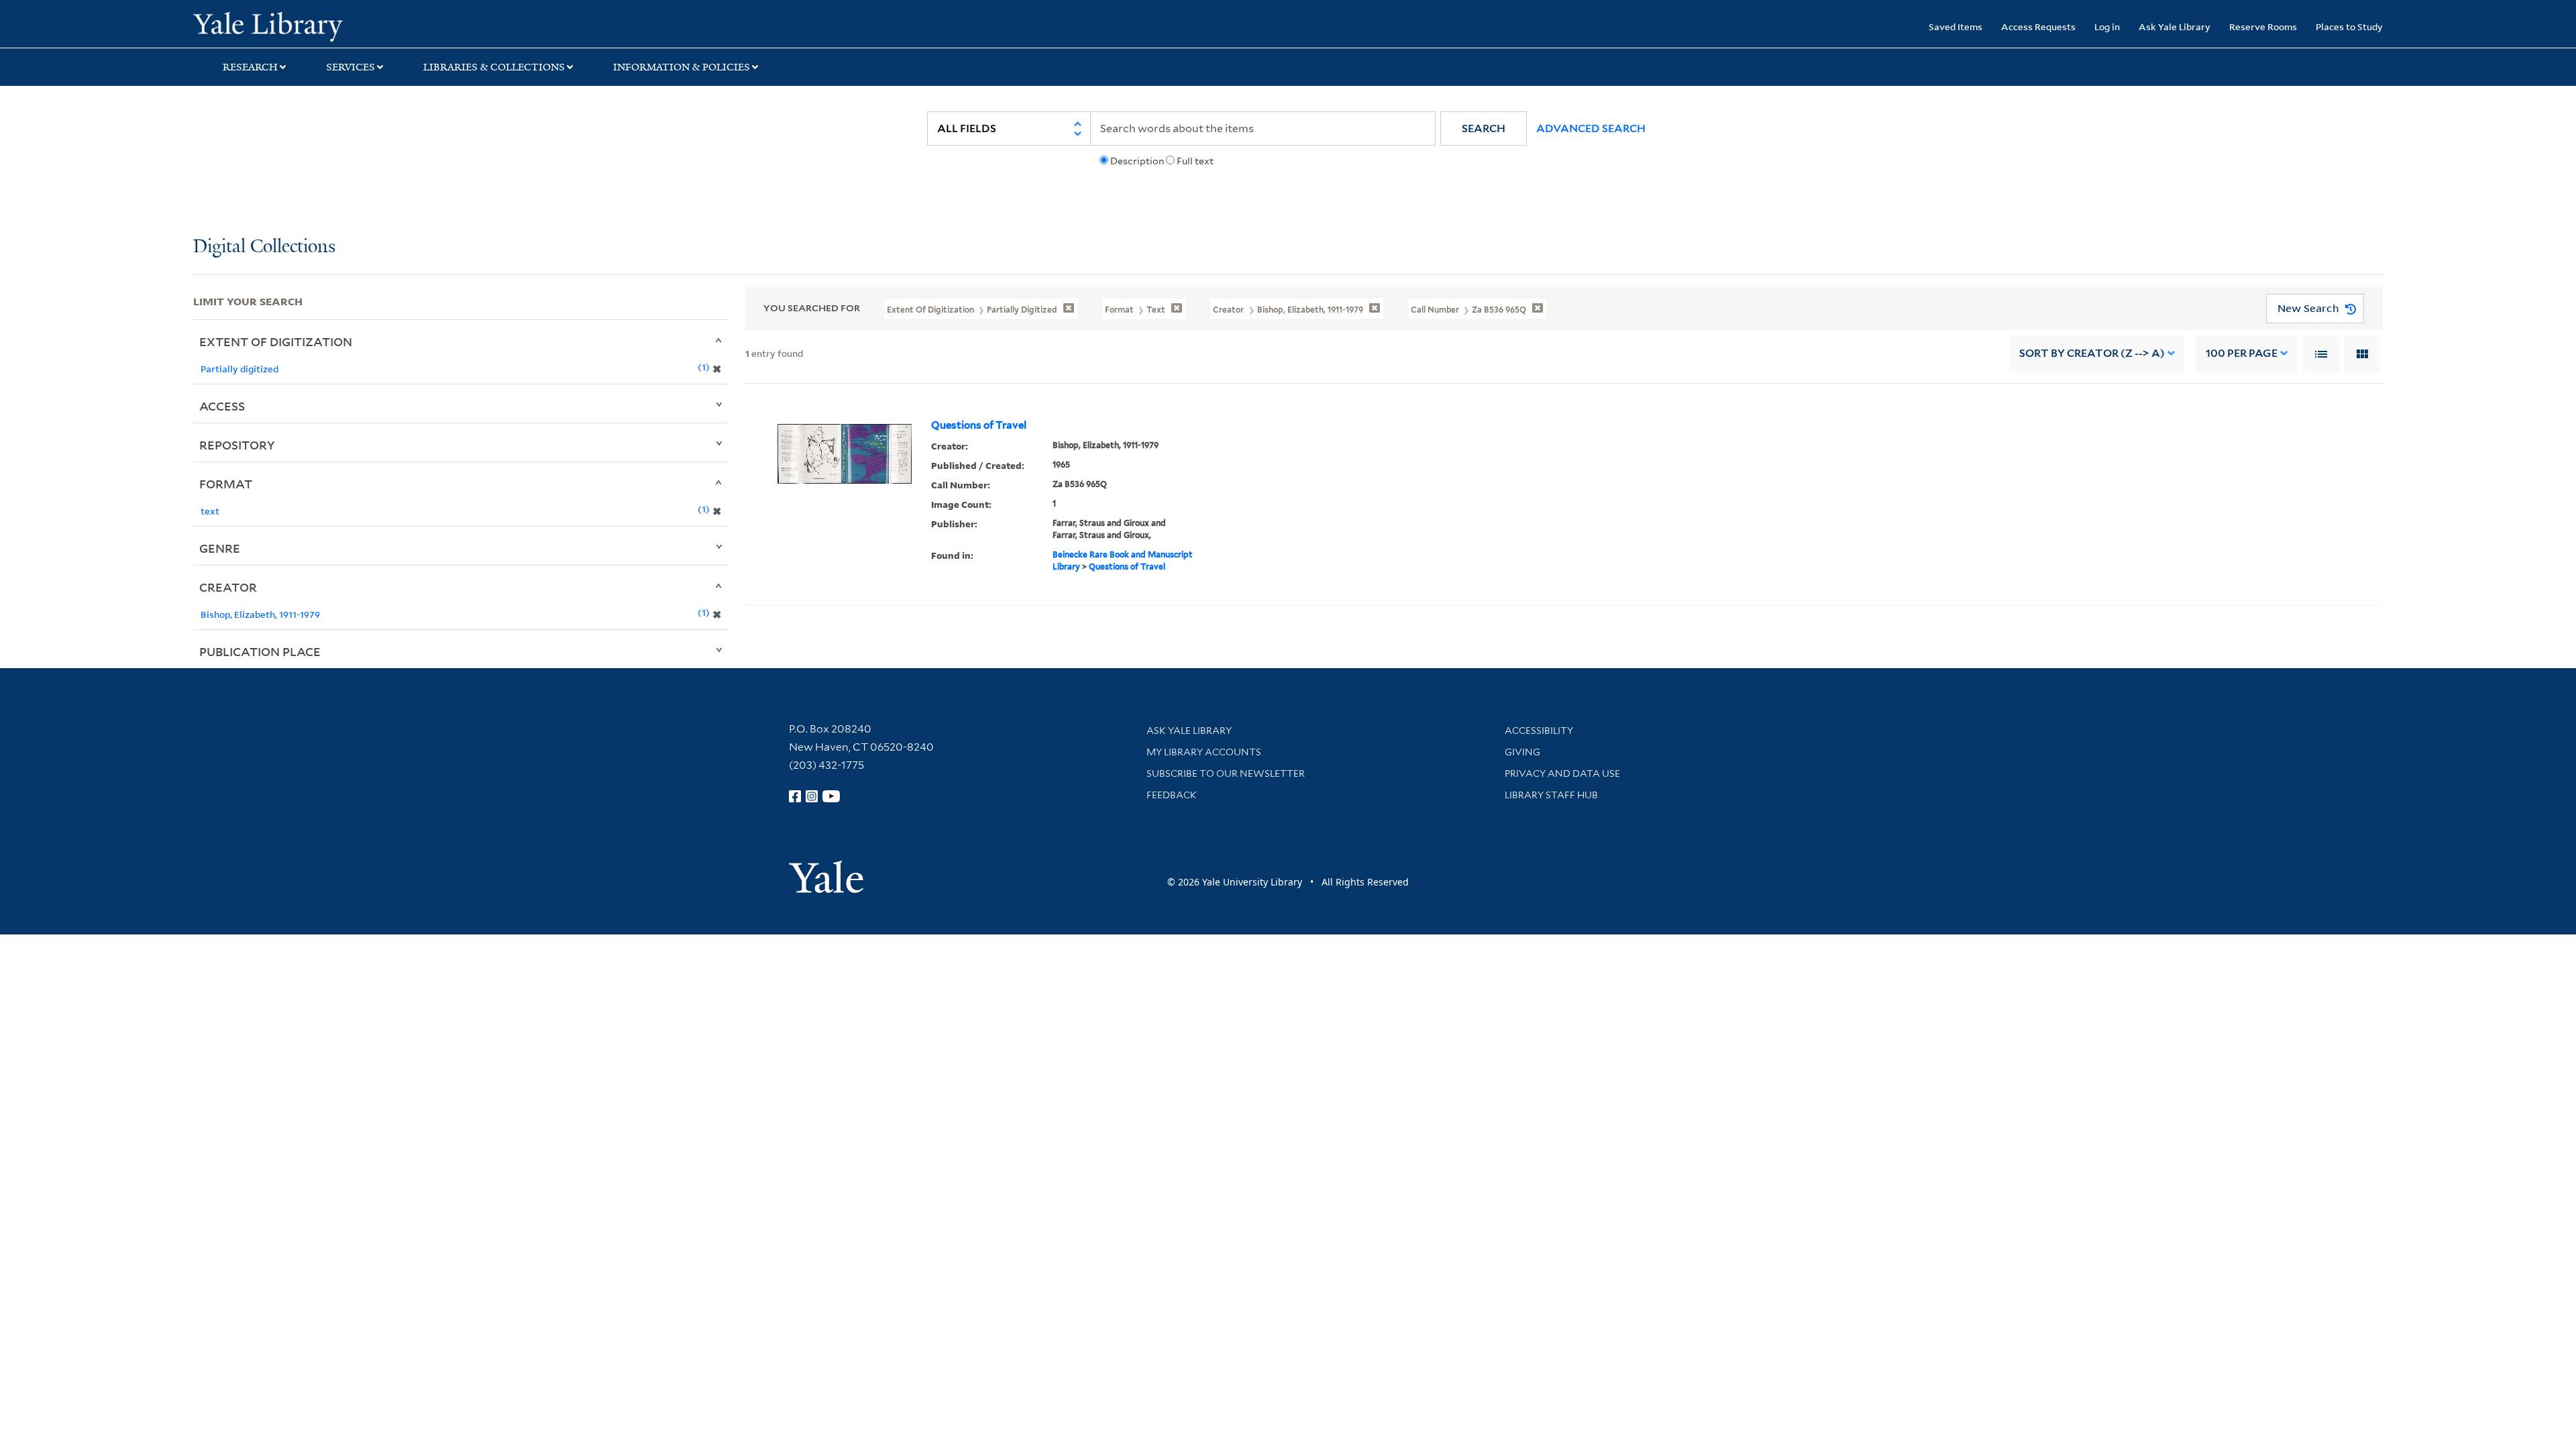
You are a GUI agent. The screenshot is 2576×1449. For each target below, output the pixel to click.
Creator (228, 587)
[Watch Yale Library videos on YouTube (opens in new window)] (831, 796)
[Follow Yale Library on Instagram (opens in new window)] (812, 796)
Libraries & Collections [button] (494, 67)
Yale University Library (358, 25)
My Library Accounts (1204, 752)
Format (226, 484)
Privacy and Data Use (1562, 773)
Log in (2107, 26)
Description (1137, 161)
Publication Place (260, 651)
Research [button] (250, 67)
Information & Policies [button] (682, 67)
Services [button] (351, 67)
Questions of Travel (979, 425)
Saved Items (1955, 26)
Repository (237, 445)
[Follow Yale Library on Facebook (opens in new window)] (795, 796)
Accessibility (1539, 731)
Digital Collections (264, 247)
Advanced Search (1591, 128)
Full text (1195, 161)
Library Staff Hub (1551, 795)
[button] (1484, 128)
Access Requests (2038, 26)
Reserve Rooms (2263, 26)
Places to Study (2349, 26)
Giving (1522, 752)
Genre (220, 548)
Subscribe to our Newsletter (1226, 773)
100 (2242, 353)
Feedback (1172, 795)
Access (222, 406)
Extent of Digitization (276, 341)
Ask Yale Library (2175, 26)
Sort (2092, 353)
